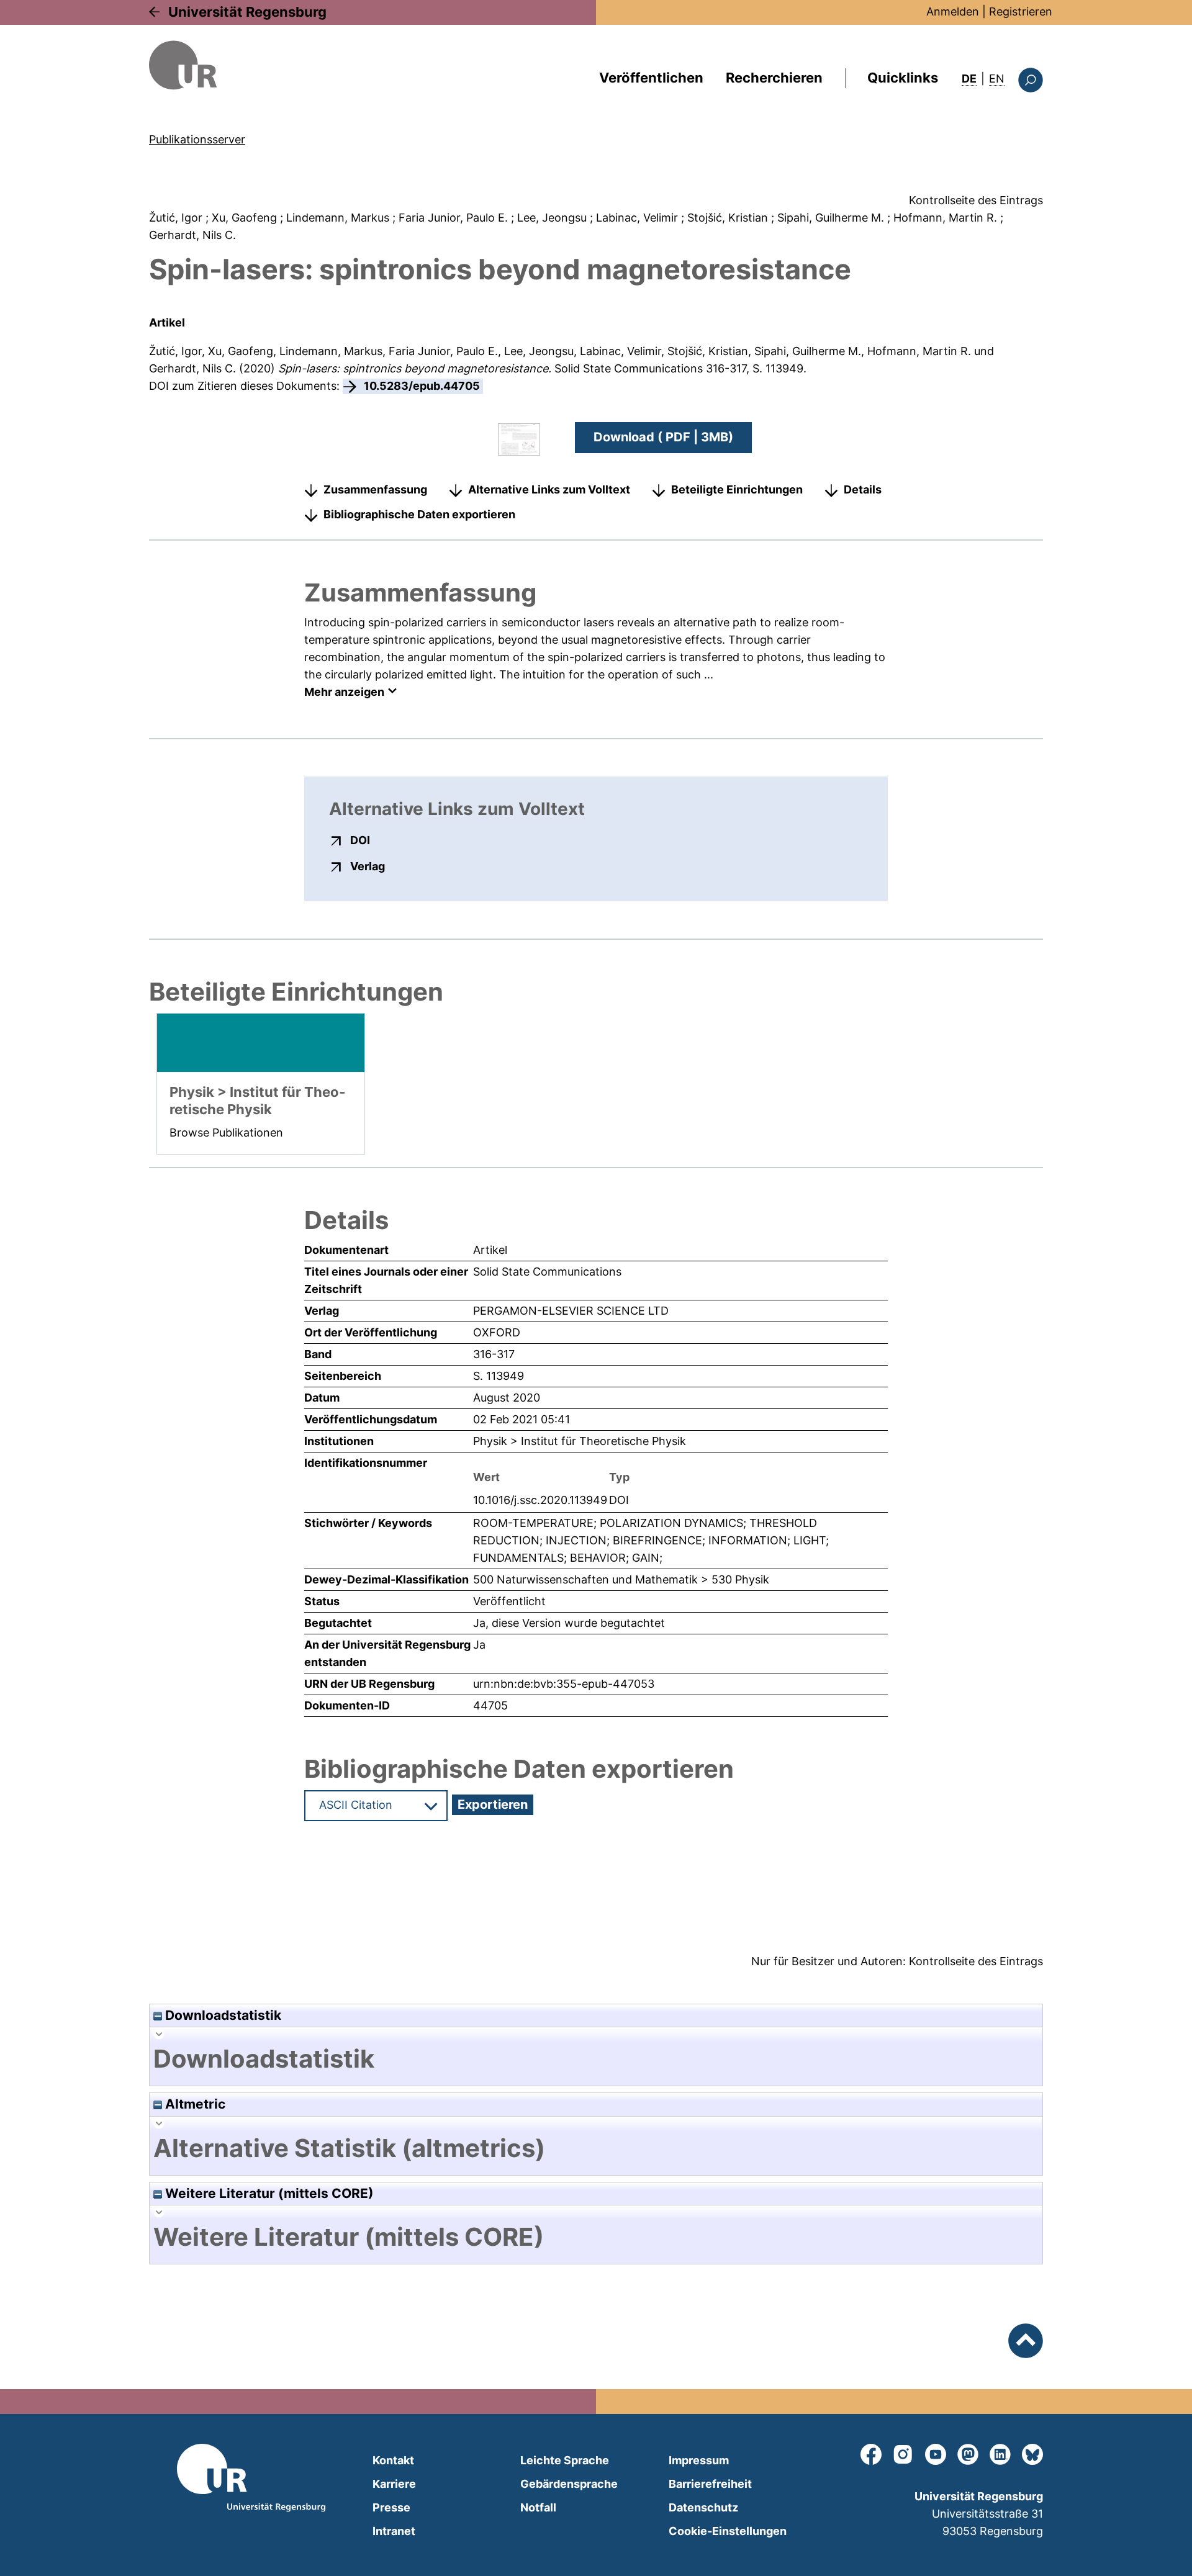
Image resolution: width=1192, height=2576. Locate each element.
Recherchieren (774, 78)
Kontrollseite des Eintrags (976, 200)
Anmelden (953, 11)
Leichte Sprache (565, 2460)
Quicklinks (903, 78)
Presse (391, 2507)
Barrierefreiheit (710, 2484)
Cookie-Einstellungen (728, 2531)
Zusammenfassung (375, 489)
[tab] (596, 2059)
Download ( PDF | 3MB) (663, 437)
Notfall (538, 2507)
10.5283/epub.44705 (422, 386)
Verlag (368, 866)
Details (863, 489)
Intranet (394, 2531)
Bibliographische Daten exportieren (419, 514)
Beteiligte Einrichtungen (737, 489)
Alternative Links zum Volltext (549, 489)
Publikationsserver (197, 139)
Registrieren (1021, 11)
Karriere (394, 2484)
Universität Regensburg (247, 12)
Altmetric (194, 2104)
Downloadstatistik (222, 2015)
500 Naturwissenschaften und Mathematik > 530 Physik (621, 1579)
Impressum (699, 2460)
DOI (360, 840)
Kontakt (393, 2460)
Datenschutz (703, 2507)
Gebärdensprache (569, 2484)
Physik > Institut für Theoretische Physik (580, 1441)
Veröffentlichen (651, 78)
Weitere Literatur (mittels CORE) (268, 2193)
